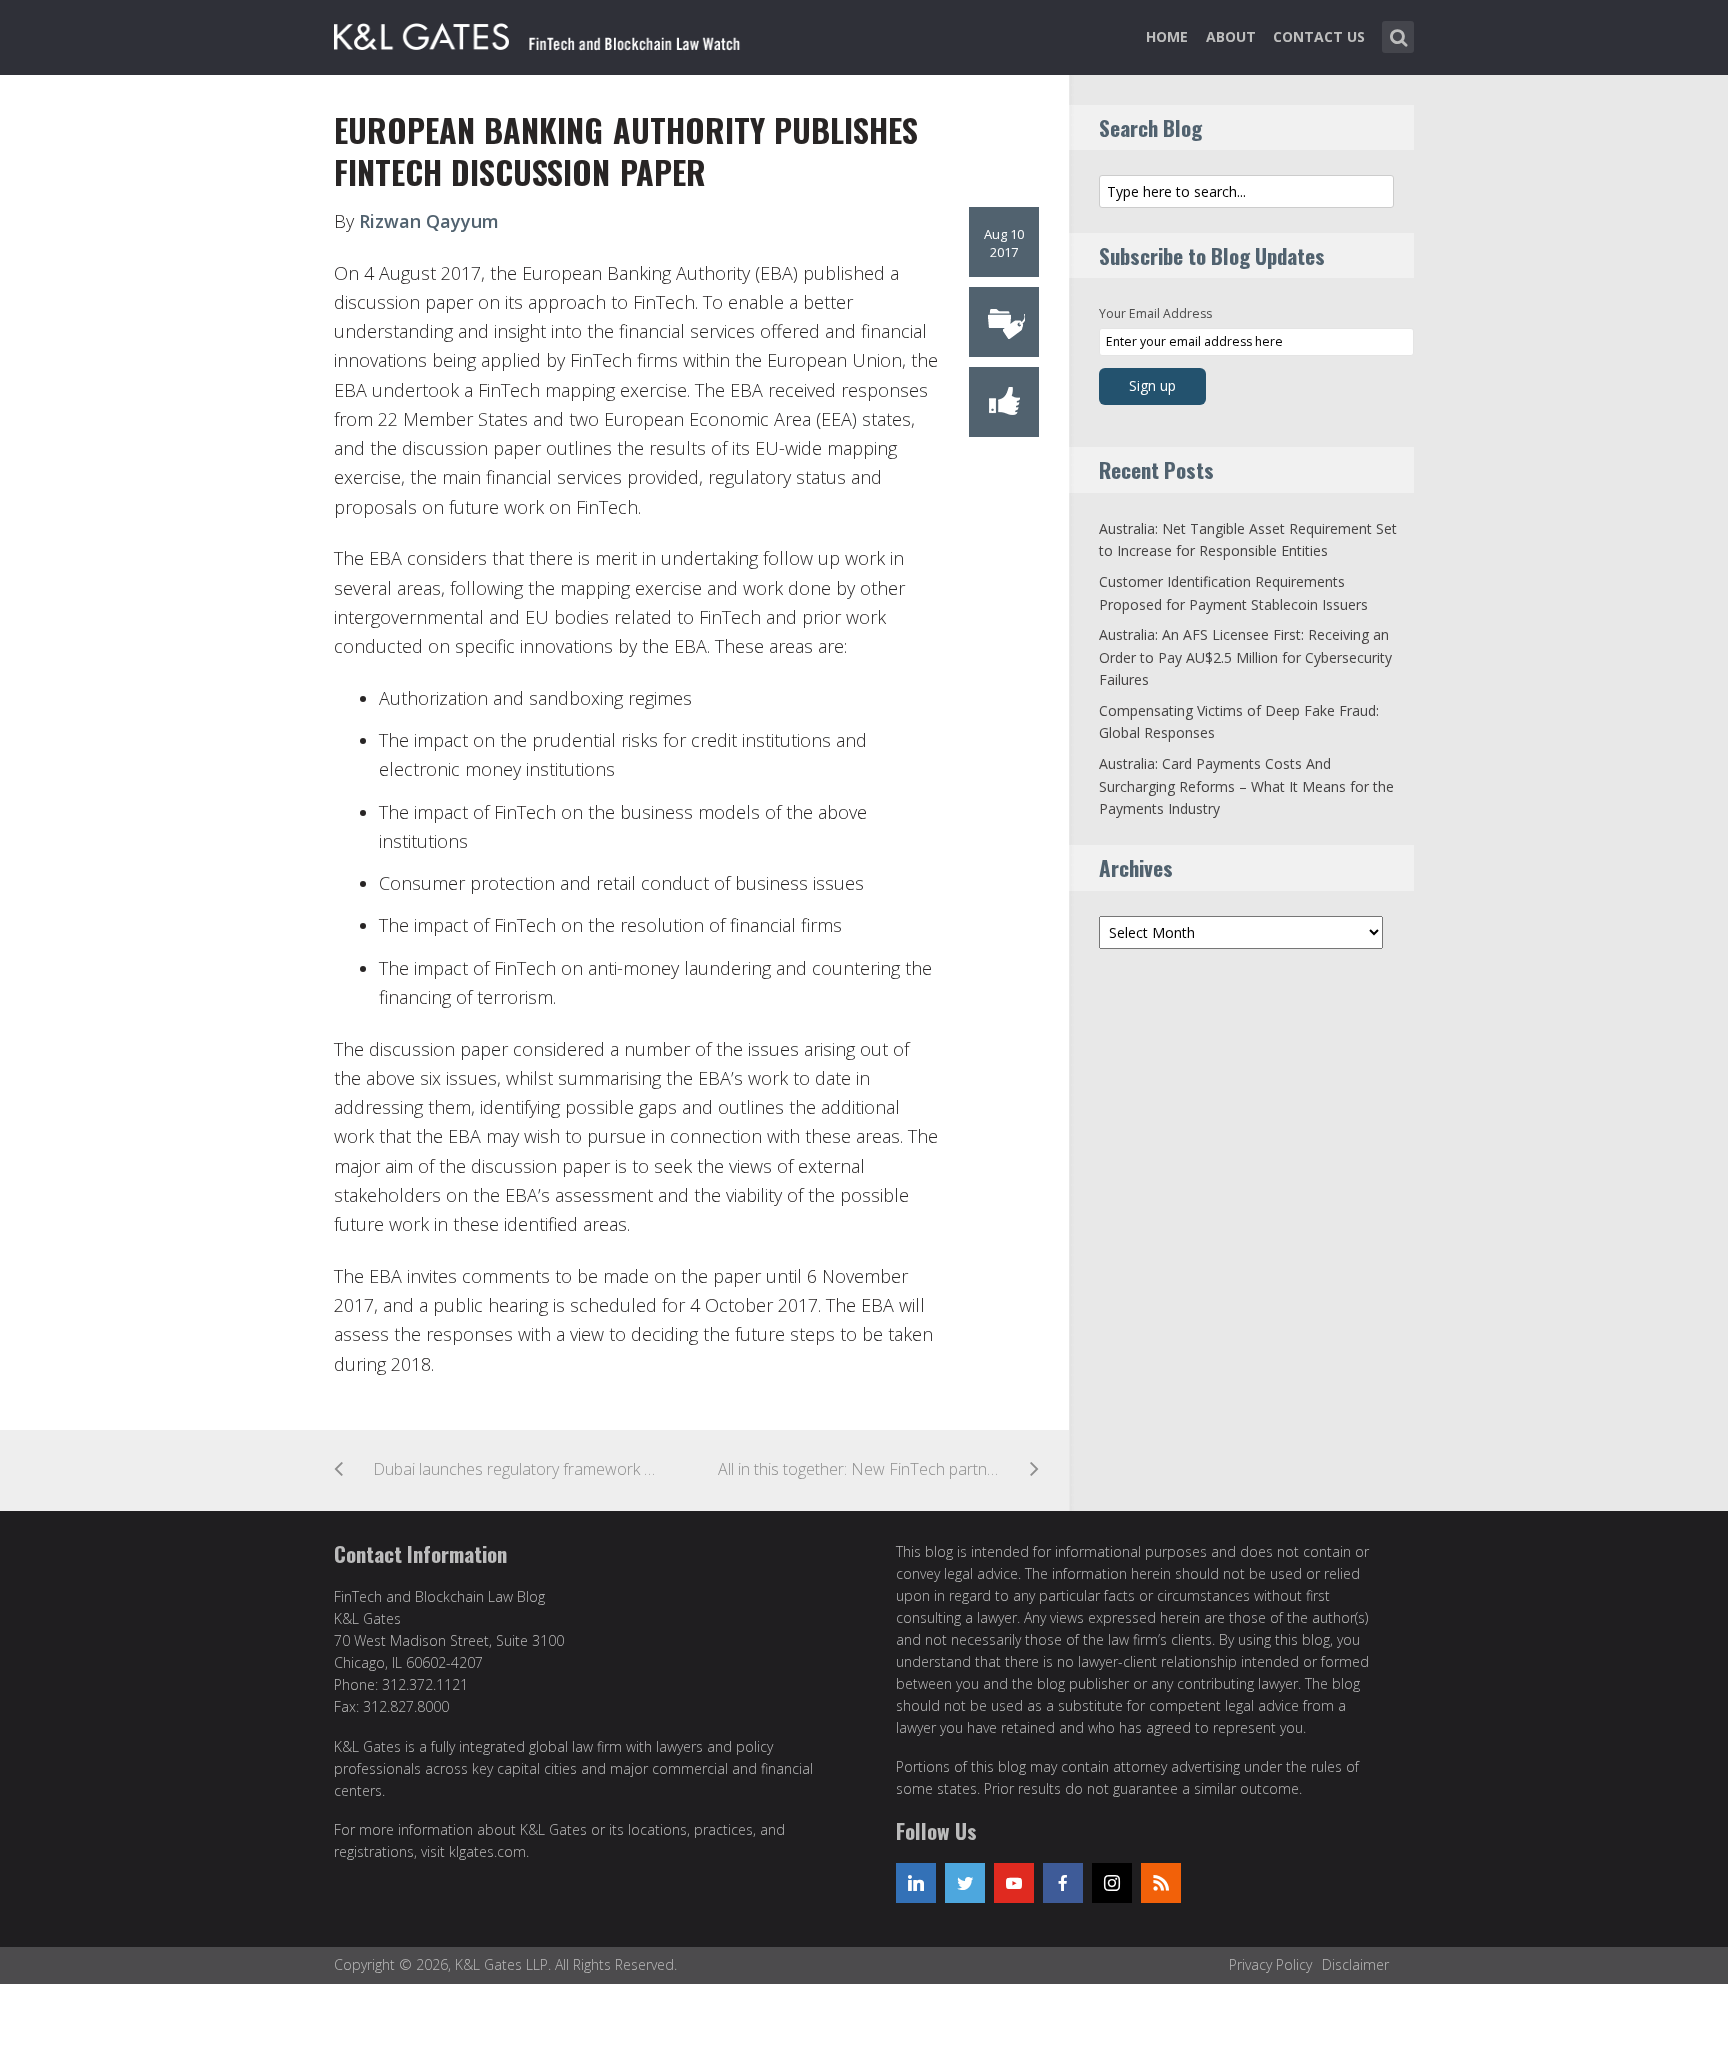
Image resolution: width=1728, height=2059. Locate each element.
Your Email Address (1155, 313)
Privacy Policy (1270, 1964)
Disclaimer (1355, 1964)
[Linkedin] (916, 1883)
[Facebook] (1063, 1883)
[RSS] (1161, 1883)
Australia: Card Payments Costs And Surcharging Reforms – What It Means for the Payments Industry (1246, 786)
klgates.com (487, 1851)
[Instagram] (1112, 1883)
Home (1167, 36)
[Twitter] (965, 1883)
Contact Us (1319, 36)
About (1231, 36)
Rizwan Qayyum (429, 221)
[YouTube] (1014, 1883)
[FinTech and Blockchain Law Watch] (549, 33)
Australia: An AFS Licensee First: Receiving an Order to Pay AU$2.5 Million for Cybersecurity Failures (1245, 657)
